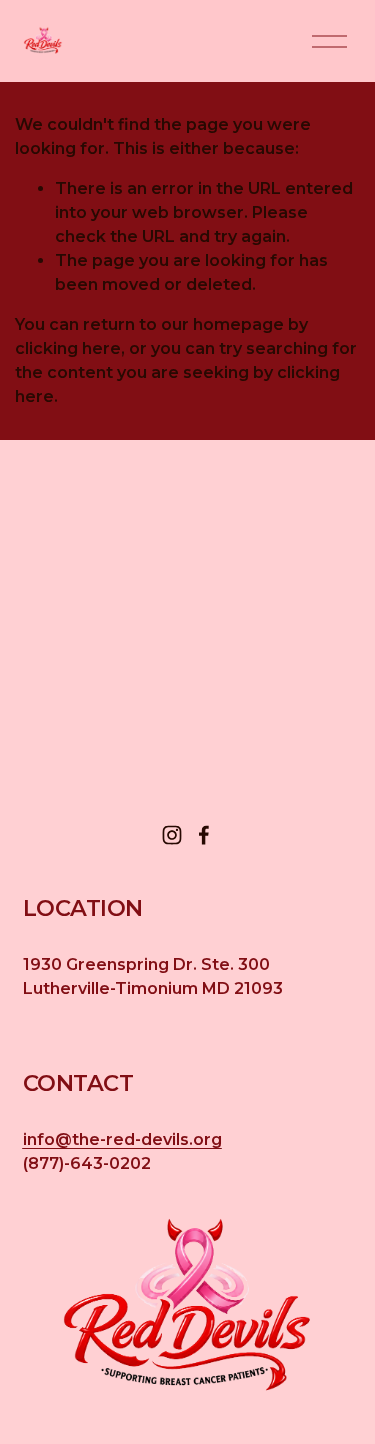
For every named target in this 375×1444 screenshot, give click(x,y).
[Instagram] (172, 835)
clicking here (68, 348)
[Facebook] (204, 835)
